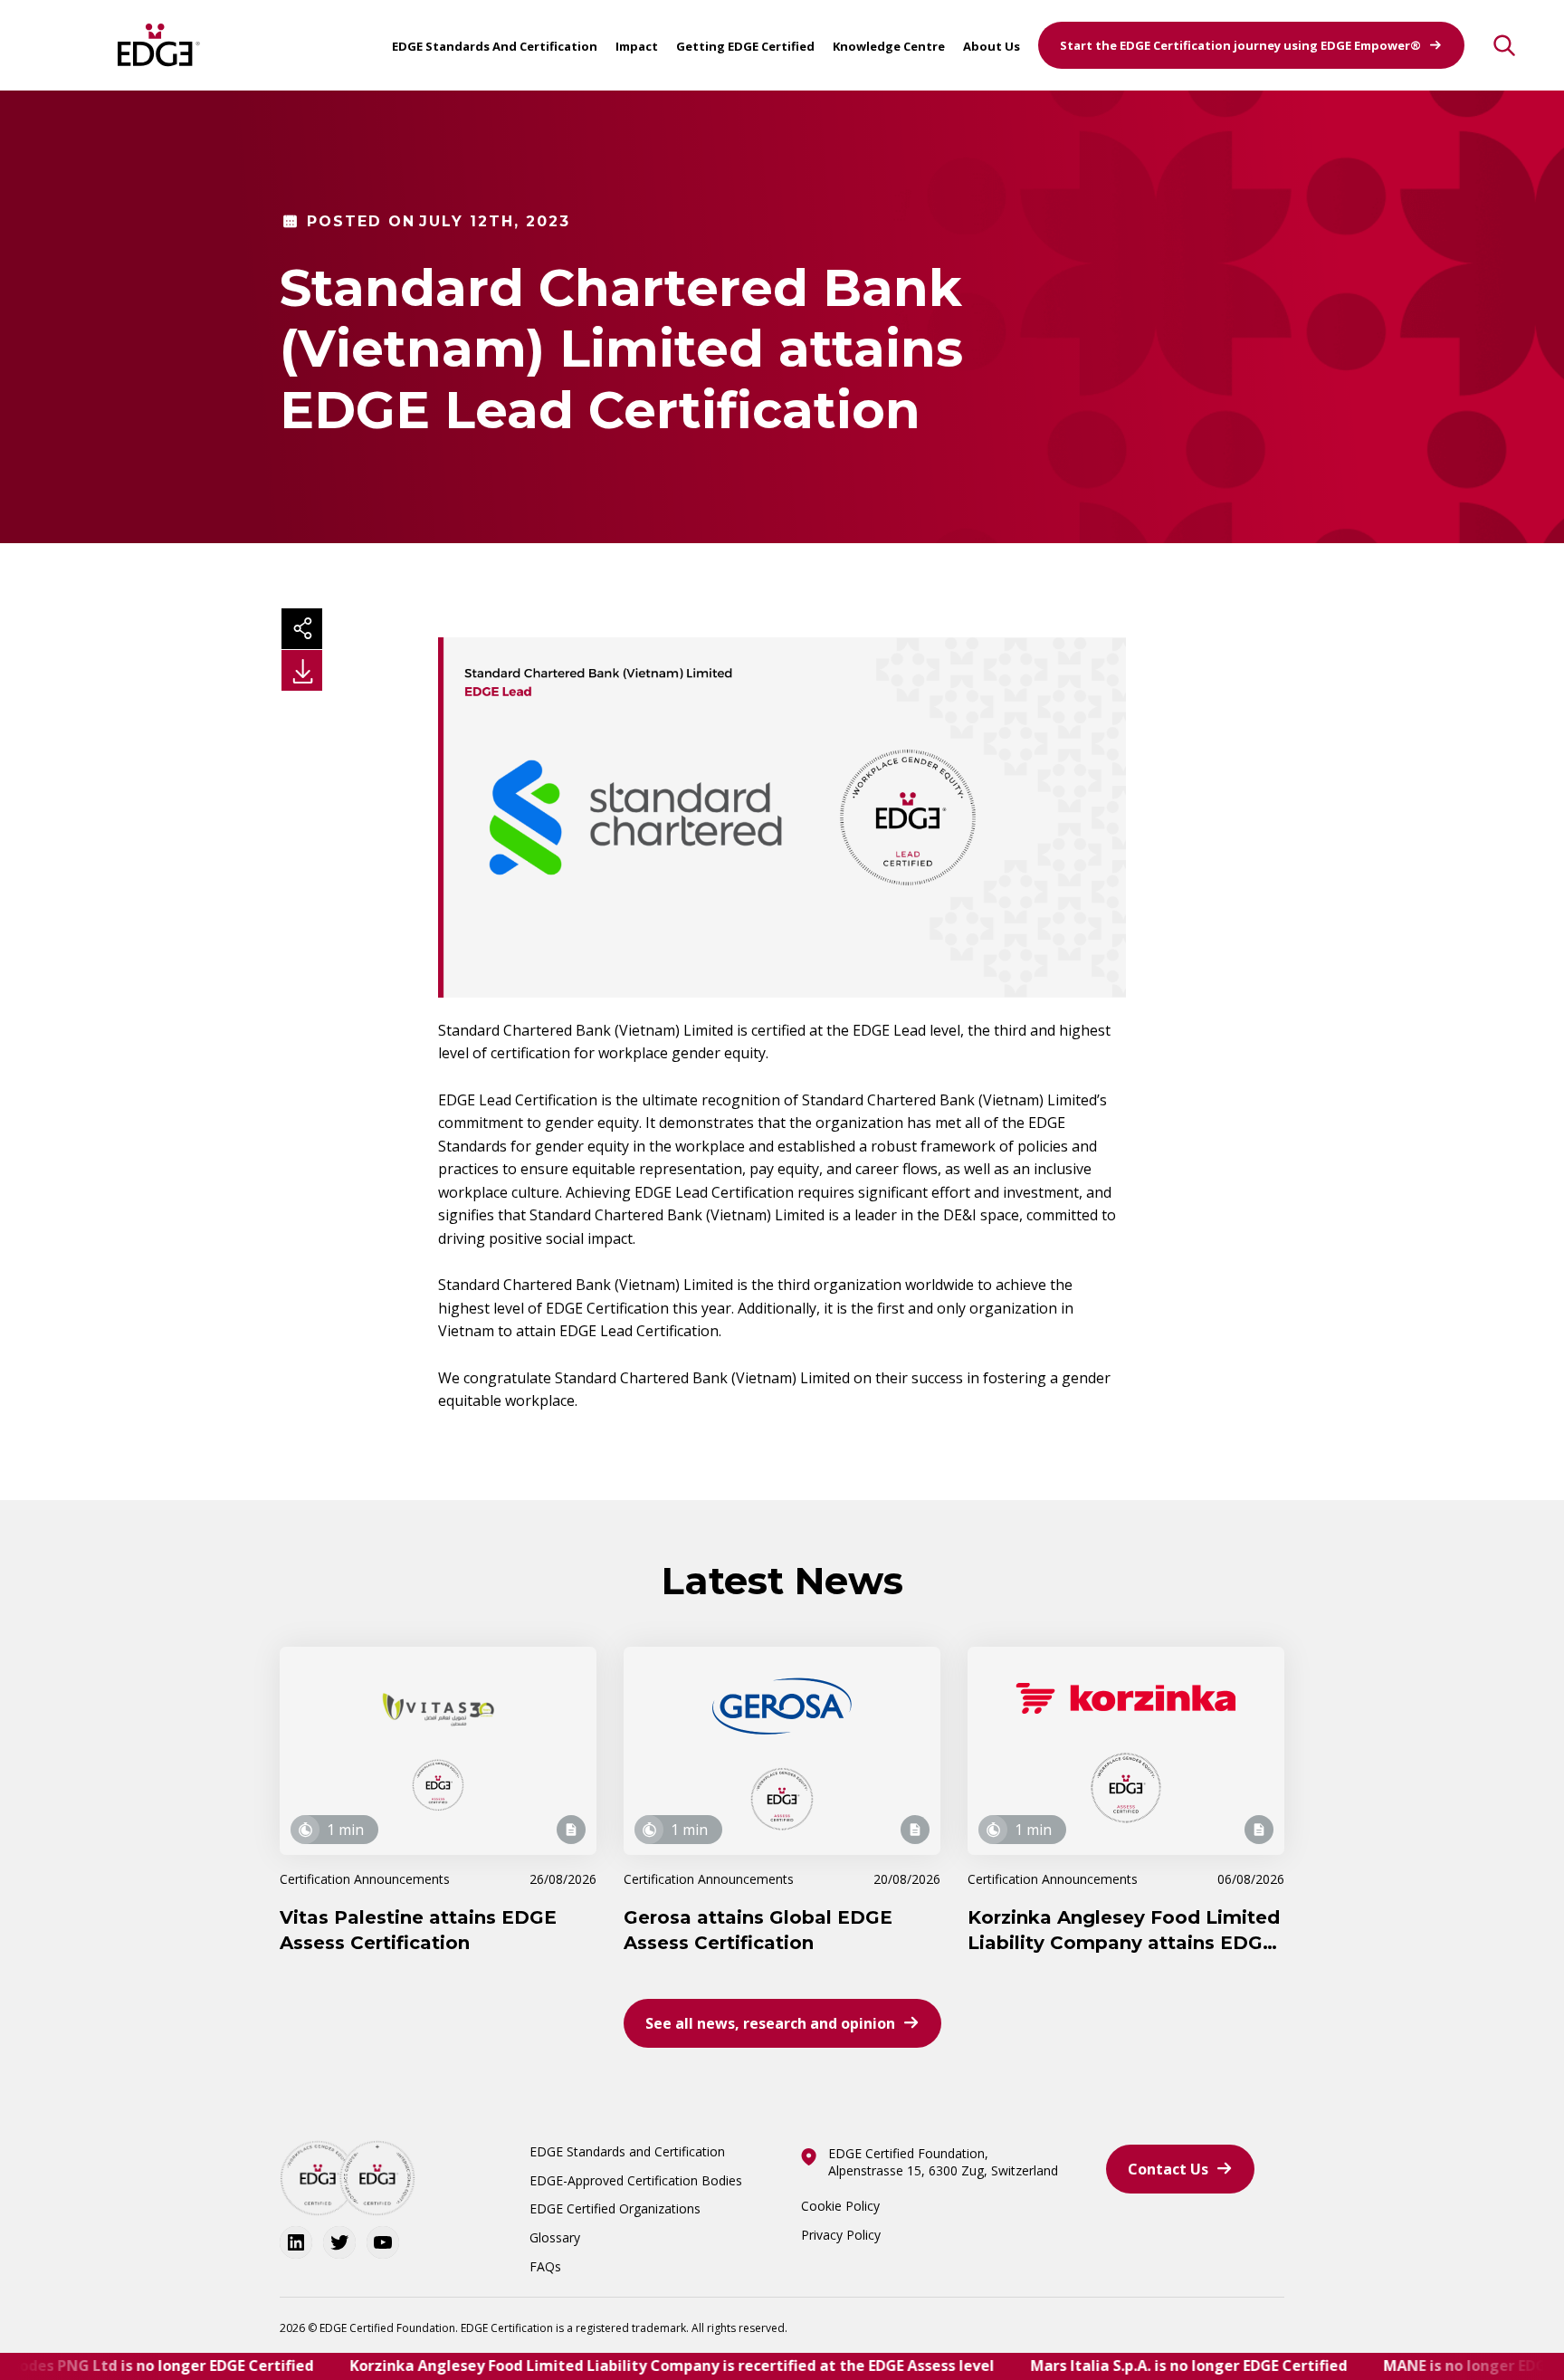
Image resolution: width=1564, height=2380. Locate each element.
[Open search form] (1504, 45)
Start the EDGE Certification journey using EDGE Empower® (1240, 45)
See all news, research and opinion (770, 2023)
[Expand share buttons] (302, 629)
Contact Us (1168, 2169)
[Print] (302, 670)
